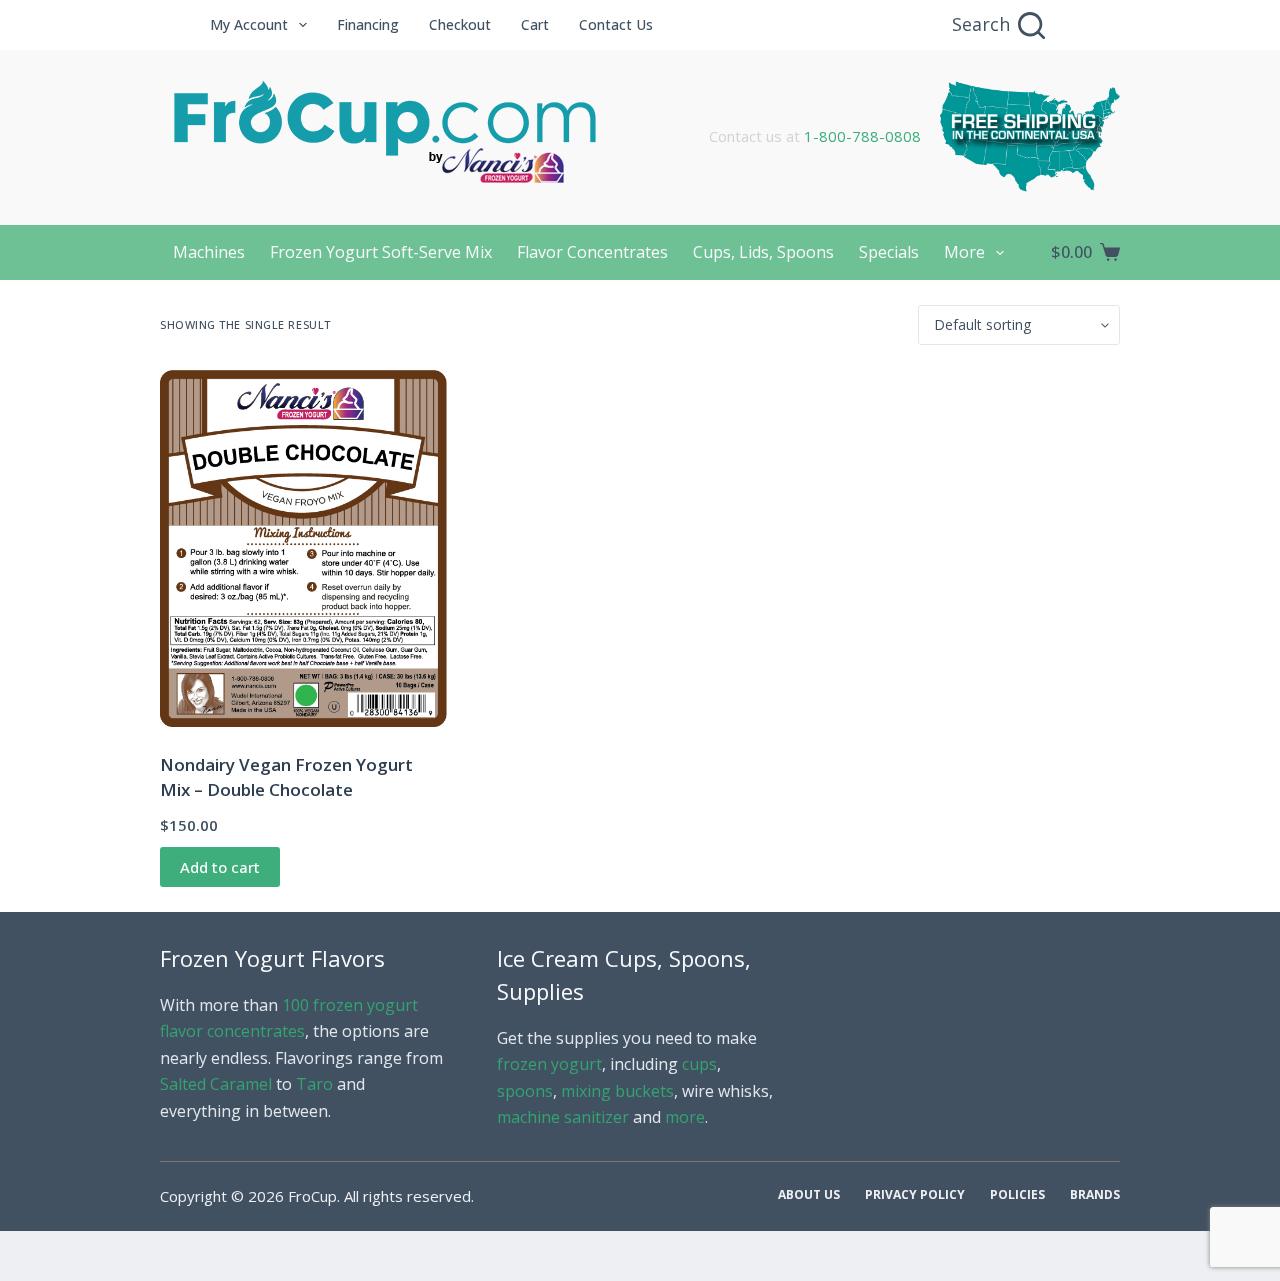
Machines (209, 252)
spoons (525, 1091)
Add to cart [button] (220, 867)
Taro (314, 1084)
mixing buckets (617, 1091)
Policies (1017, 1195)
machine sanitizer (563, 1117)
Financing (368, 24)
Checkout (460, 24)
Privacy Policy (915, 1195)
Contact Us (616, 24)
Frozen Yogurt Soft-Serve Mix (381, 252)
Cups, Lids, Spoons (763, 252)
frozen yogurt (549, 1064)
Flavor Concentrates (592, 252)
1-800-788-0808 (862, 136)
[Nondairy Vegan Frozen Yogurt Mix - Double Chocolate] (303, 548)
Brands (1095, 1195)
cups (699, 1064)
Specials (889, 252)
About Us (809, 1195)
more (685, 1117)
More (964, 252)
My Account (249, 24)
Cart (535, 24)
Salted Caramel (216, 1084)
